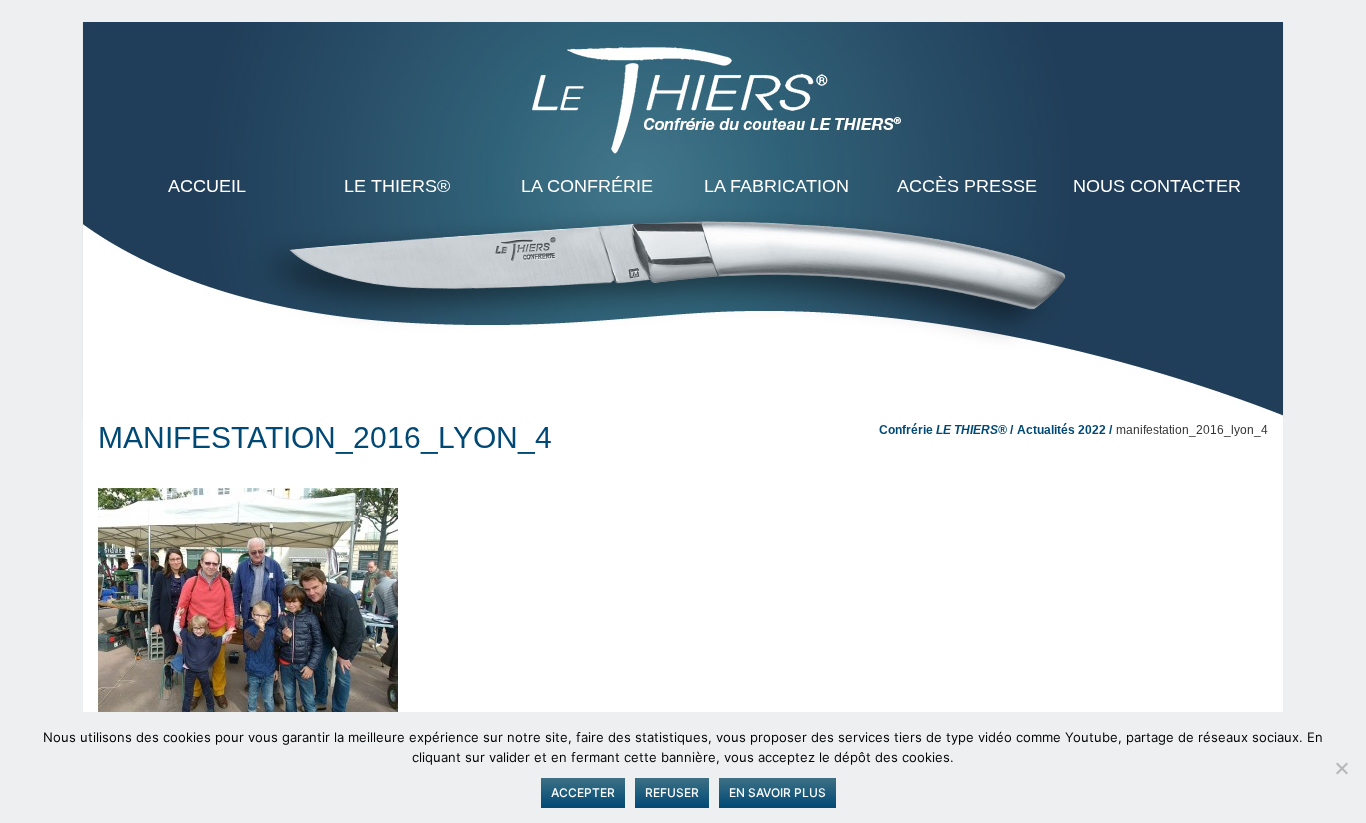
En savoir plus (777, 792)
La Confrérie (587, 186)
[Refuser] (1341, 768)
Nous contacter (1157, 186)
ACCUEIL (207, 186)
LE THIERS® (397, 186)
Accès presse (967, 186)
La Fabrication (776, 186)
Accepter (583, 792)
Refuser (672, 792)
